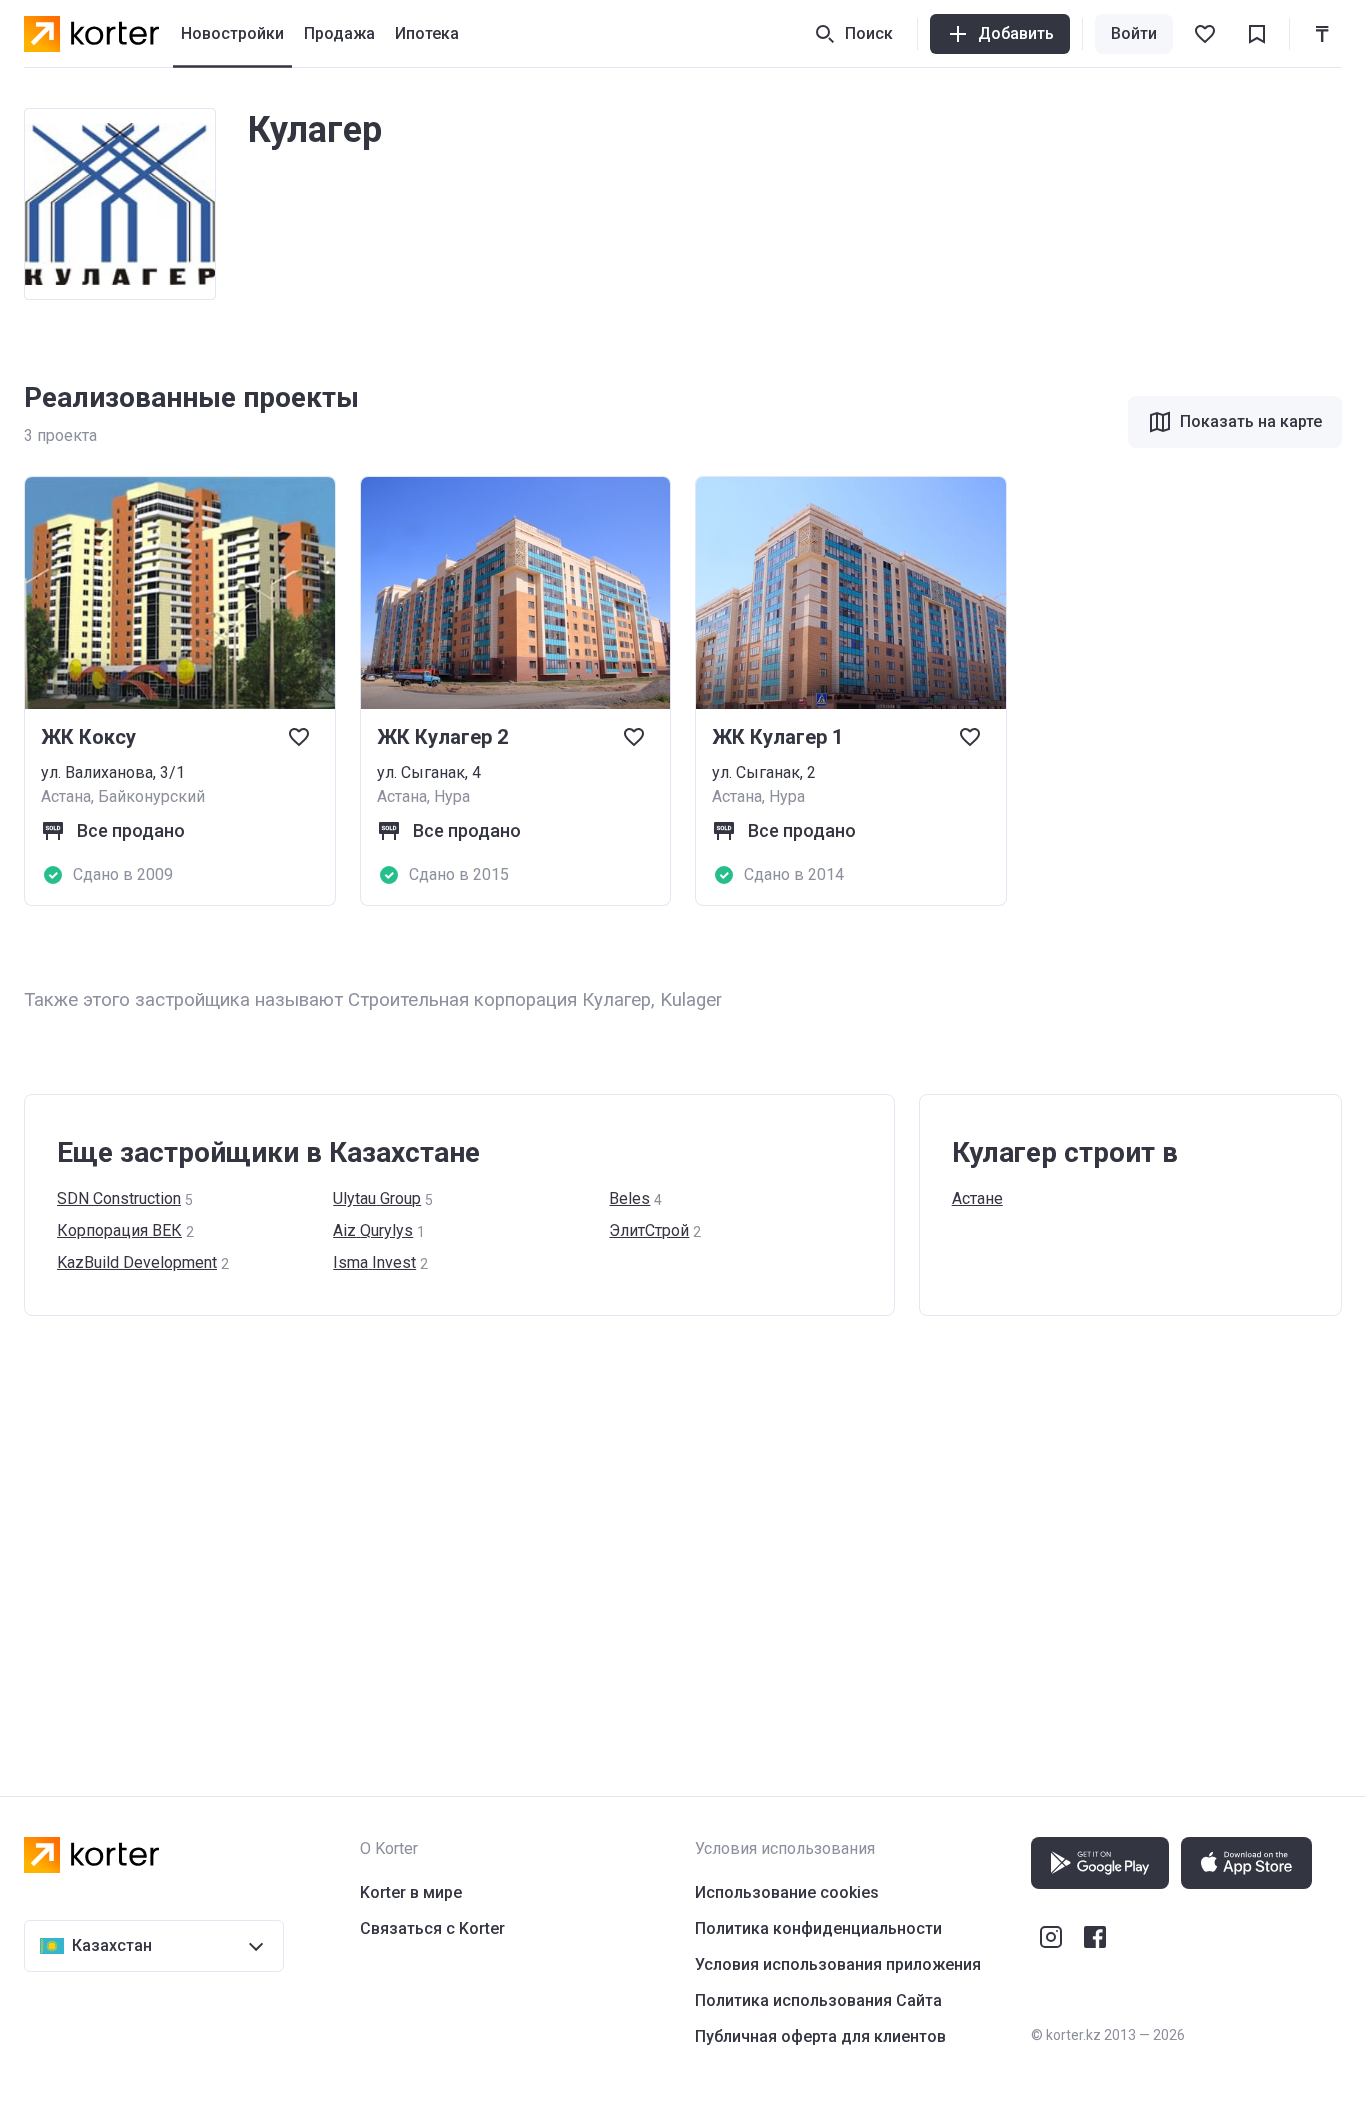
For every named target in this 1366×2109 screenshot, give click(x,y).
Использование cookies (787, 1892)
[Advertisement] (624, 1536)
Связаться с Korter (432, 1928)
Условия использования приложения (838, 1964)
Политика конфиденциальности (818, 1928)
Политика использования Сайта (818, 2000)
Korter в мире (411, 1892)
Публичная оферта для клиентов (820, 2036)
